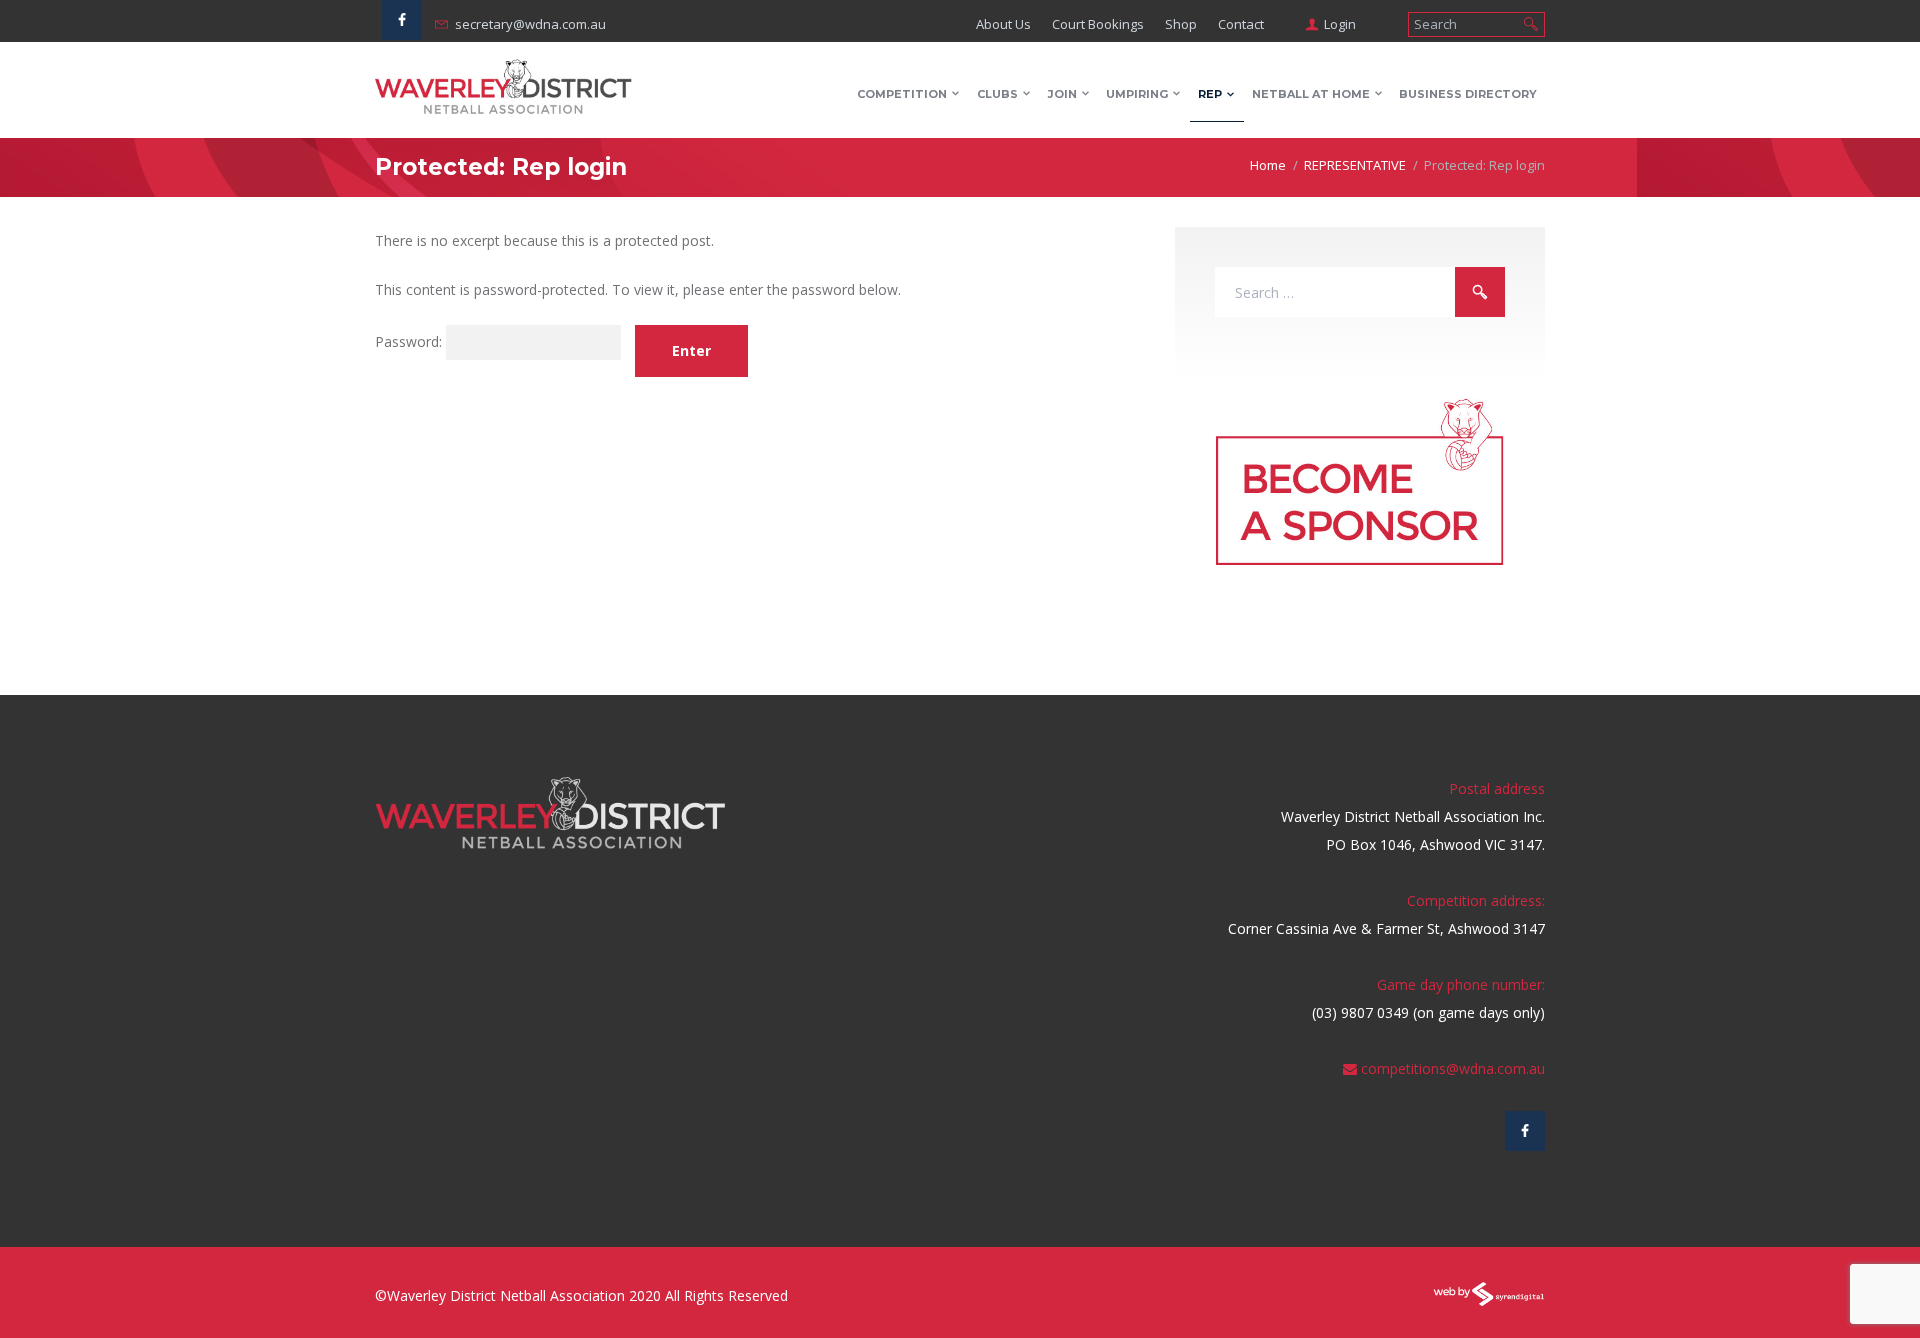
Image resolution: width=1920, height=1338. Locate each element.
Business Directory (1468, 94)
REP (1210, 94)
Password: (410, 342)
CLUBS (997, 94)
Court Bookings (1098, 24)
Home (1268, 165)
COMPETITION (902, 94)
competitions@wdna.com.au (1453, 1068)
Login (1340, 24)
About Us (1003, 24)
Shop (1181, 24)
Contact (1241, 24)
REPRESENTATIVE (1355, 165)
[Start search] (1531, 22)
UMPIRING (1137, 94)
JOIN (1062, 94)
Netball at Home (1311, 94)
